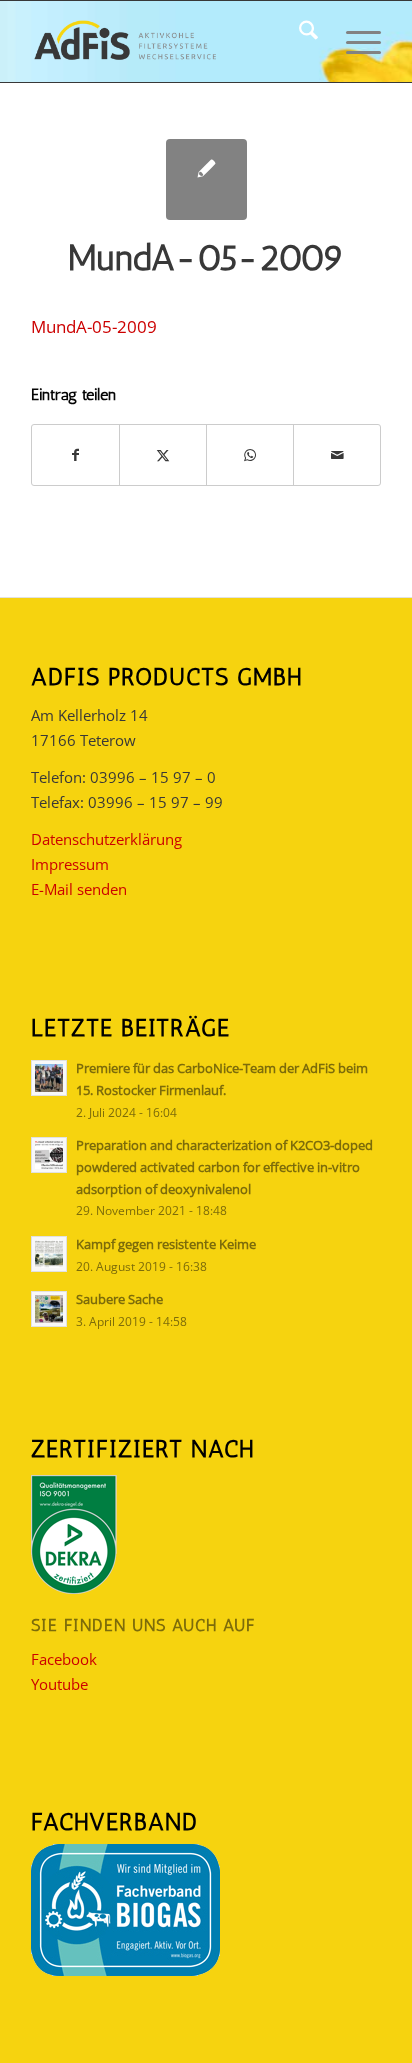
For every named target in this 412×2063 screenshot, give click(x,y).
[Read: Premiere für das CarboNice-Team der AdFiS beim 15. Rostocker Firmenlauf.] (49, 1078)
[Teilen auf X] (163, 455)
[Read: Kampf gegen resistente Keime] (49, 1254)
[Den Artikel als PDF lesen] (206, 179)
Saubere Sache (119, 1299)
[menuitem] (298, 41)
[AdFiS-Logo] (171, 41)
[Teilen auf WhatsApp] (250, 455)
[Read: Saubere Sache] (49, 1309)
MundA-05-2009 (94, 326)
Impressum (70, 864)
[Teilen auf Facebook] (75, 455)
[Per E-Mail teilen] (337, 455)
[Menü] (353, 41)
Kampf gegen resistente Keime (166, 1244)
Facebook (64, 1659)
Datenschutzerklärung (106, 839)
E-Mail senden (79, 889)
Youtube (59, 1684)
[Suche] (298, 41)
